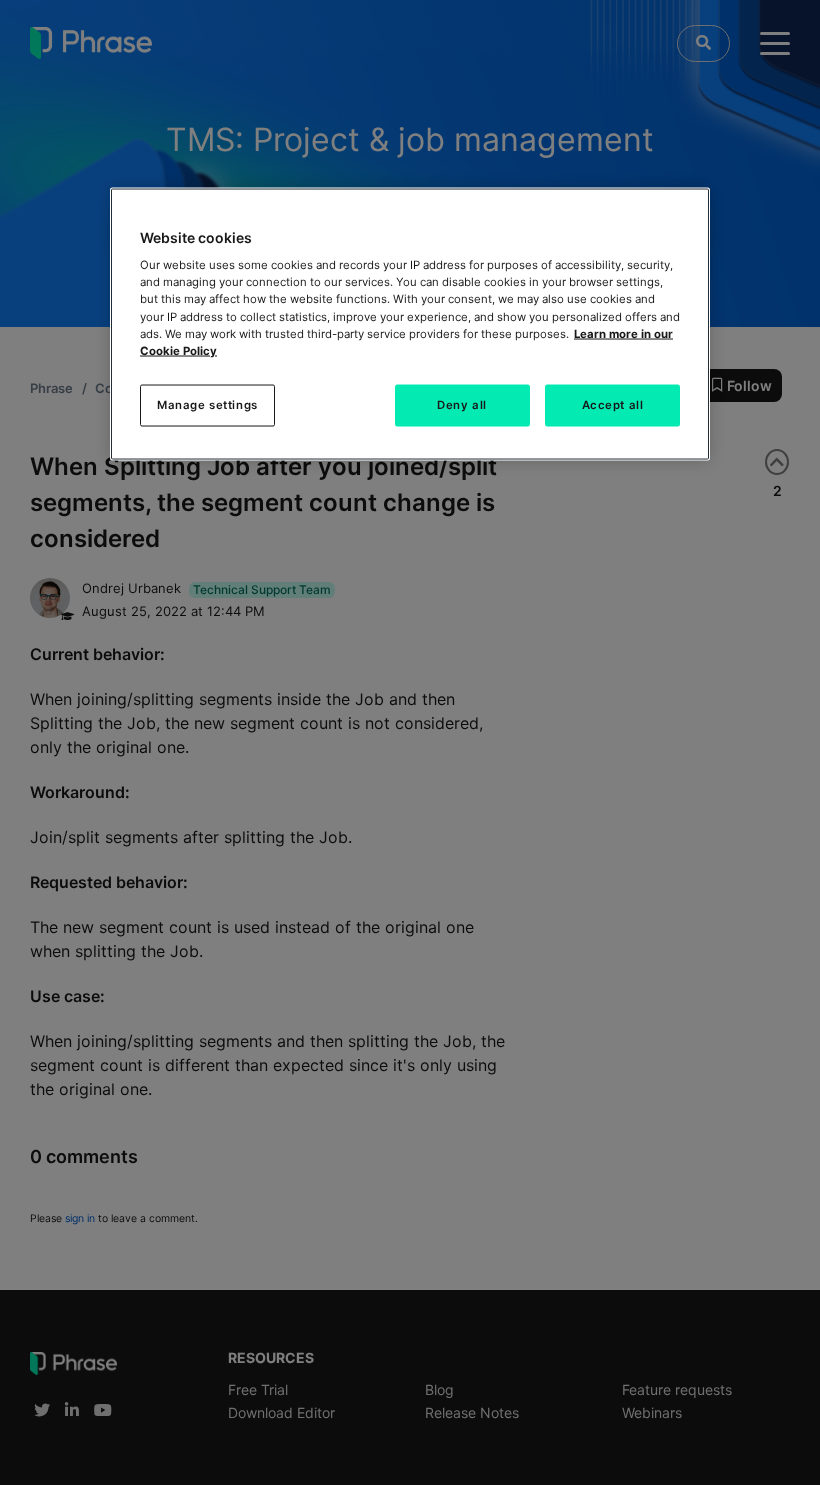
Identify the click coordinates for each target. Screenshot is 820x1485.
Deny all (462, 404)
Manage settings (207, 404)
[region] (410, 323)
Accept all (613, 404)
